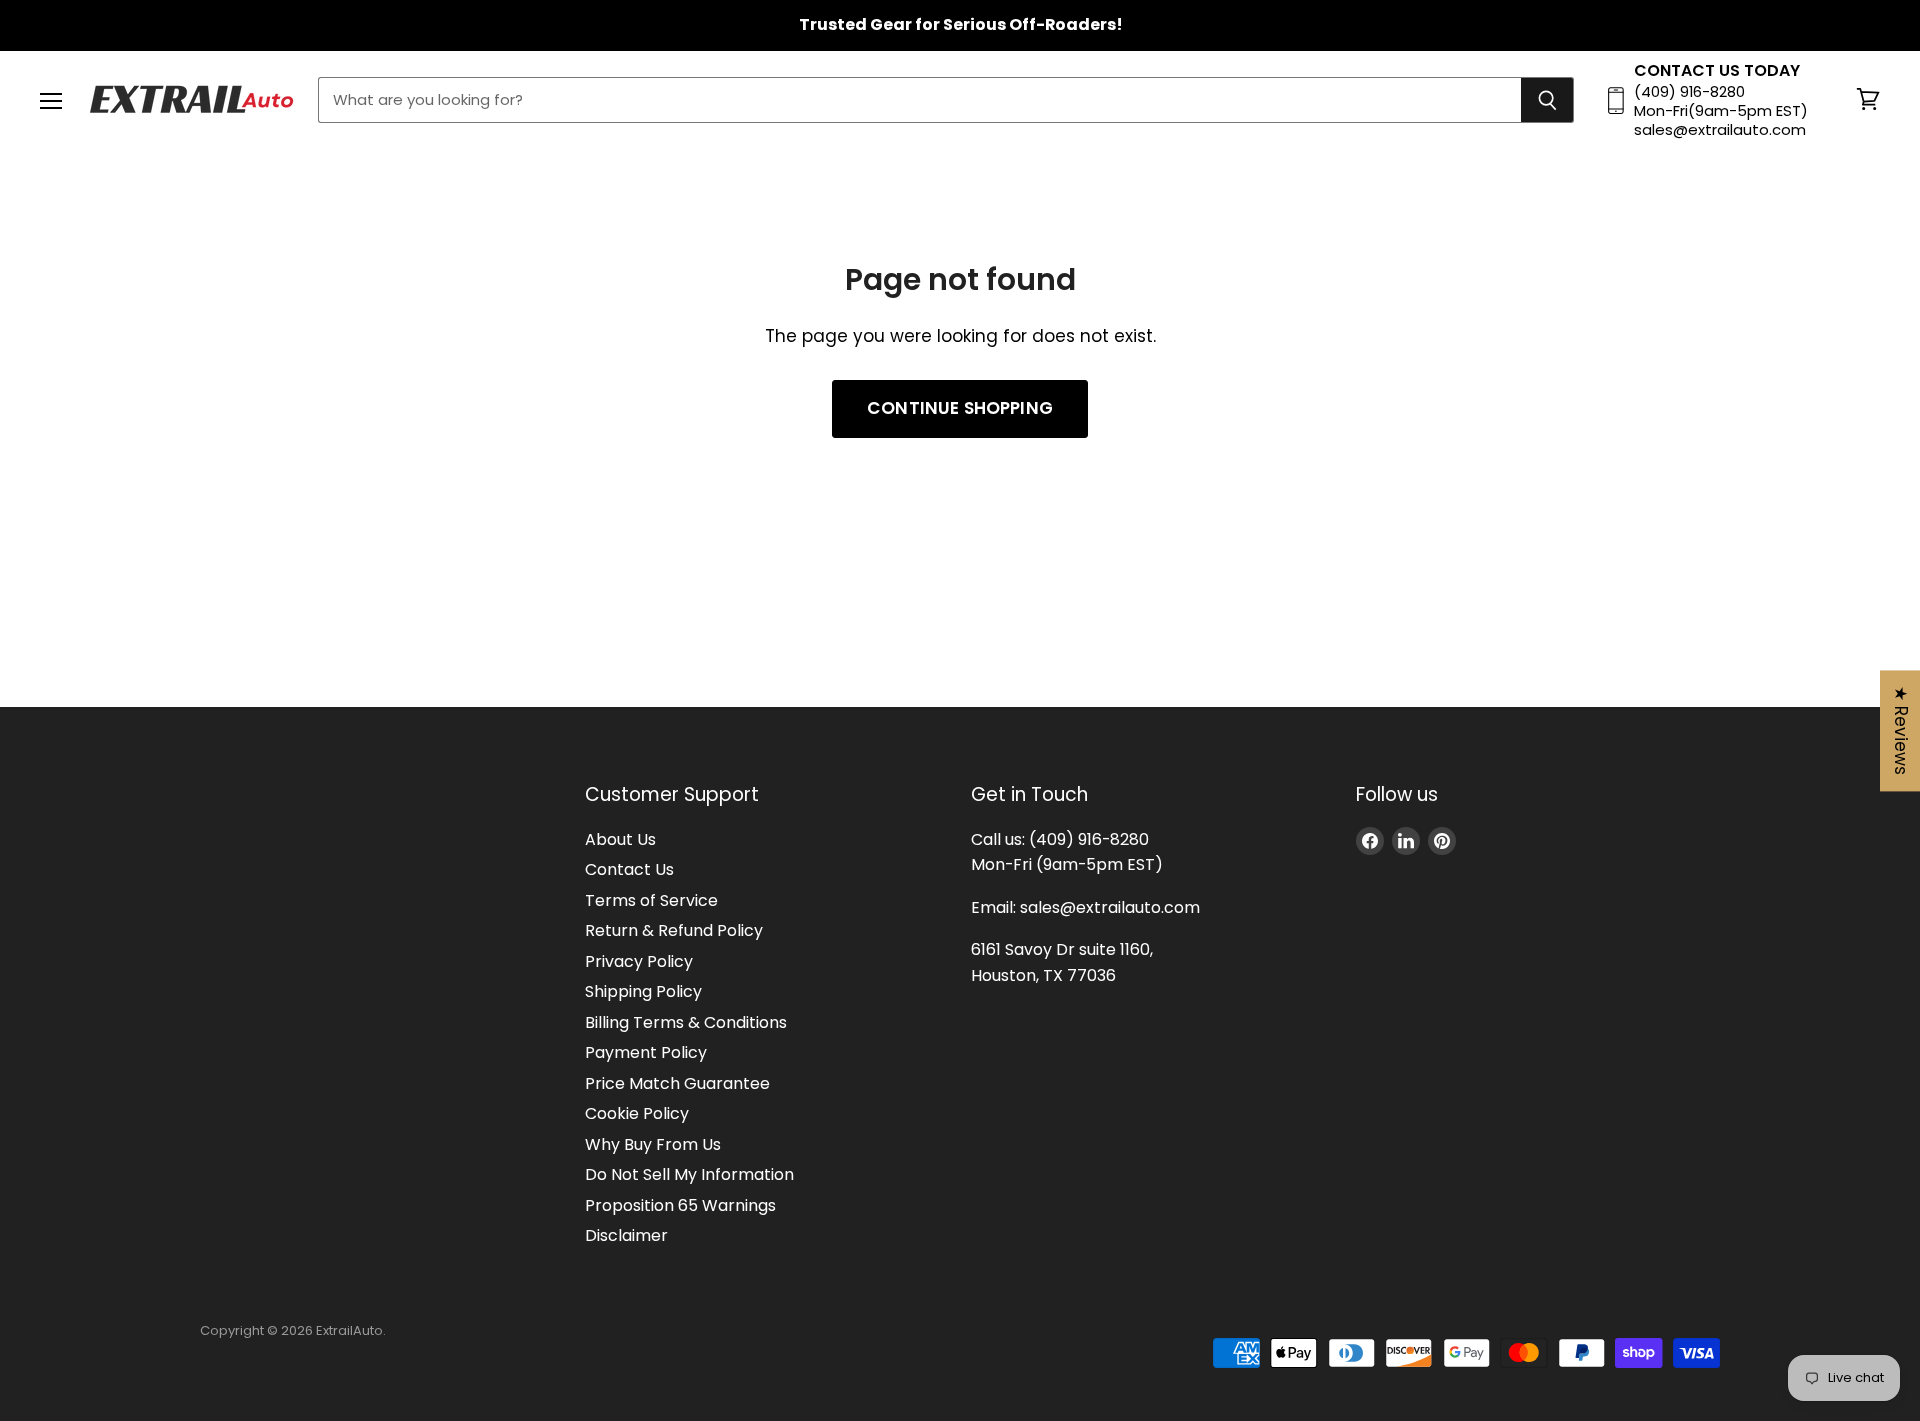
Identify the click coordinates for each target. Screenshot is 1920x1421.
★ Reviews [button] (1901, 730)
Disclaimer (626, 1235)
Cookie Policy (637, 1113)
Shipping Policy (643, 991)
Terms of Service (651, 900)
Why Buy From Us (653, 1144)
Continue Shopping (960, 408)
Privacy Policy (639, 961)
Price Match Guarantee (677, 1083)
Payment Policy (646, 1052)
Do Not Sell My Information (689, 1174)
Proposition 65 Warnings (680, 1205)
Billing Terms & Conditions (686, 1022)
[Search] (1547, 100)
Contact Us (629, 869)
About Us (620, 839)
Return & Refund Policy (674, 930)
